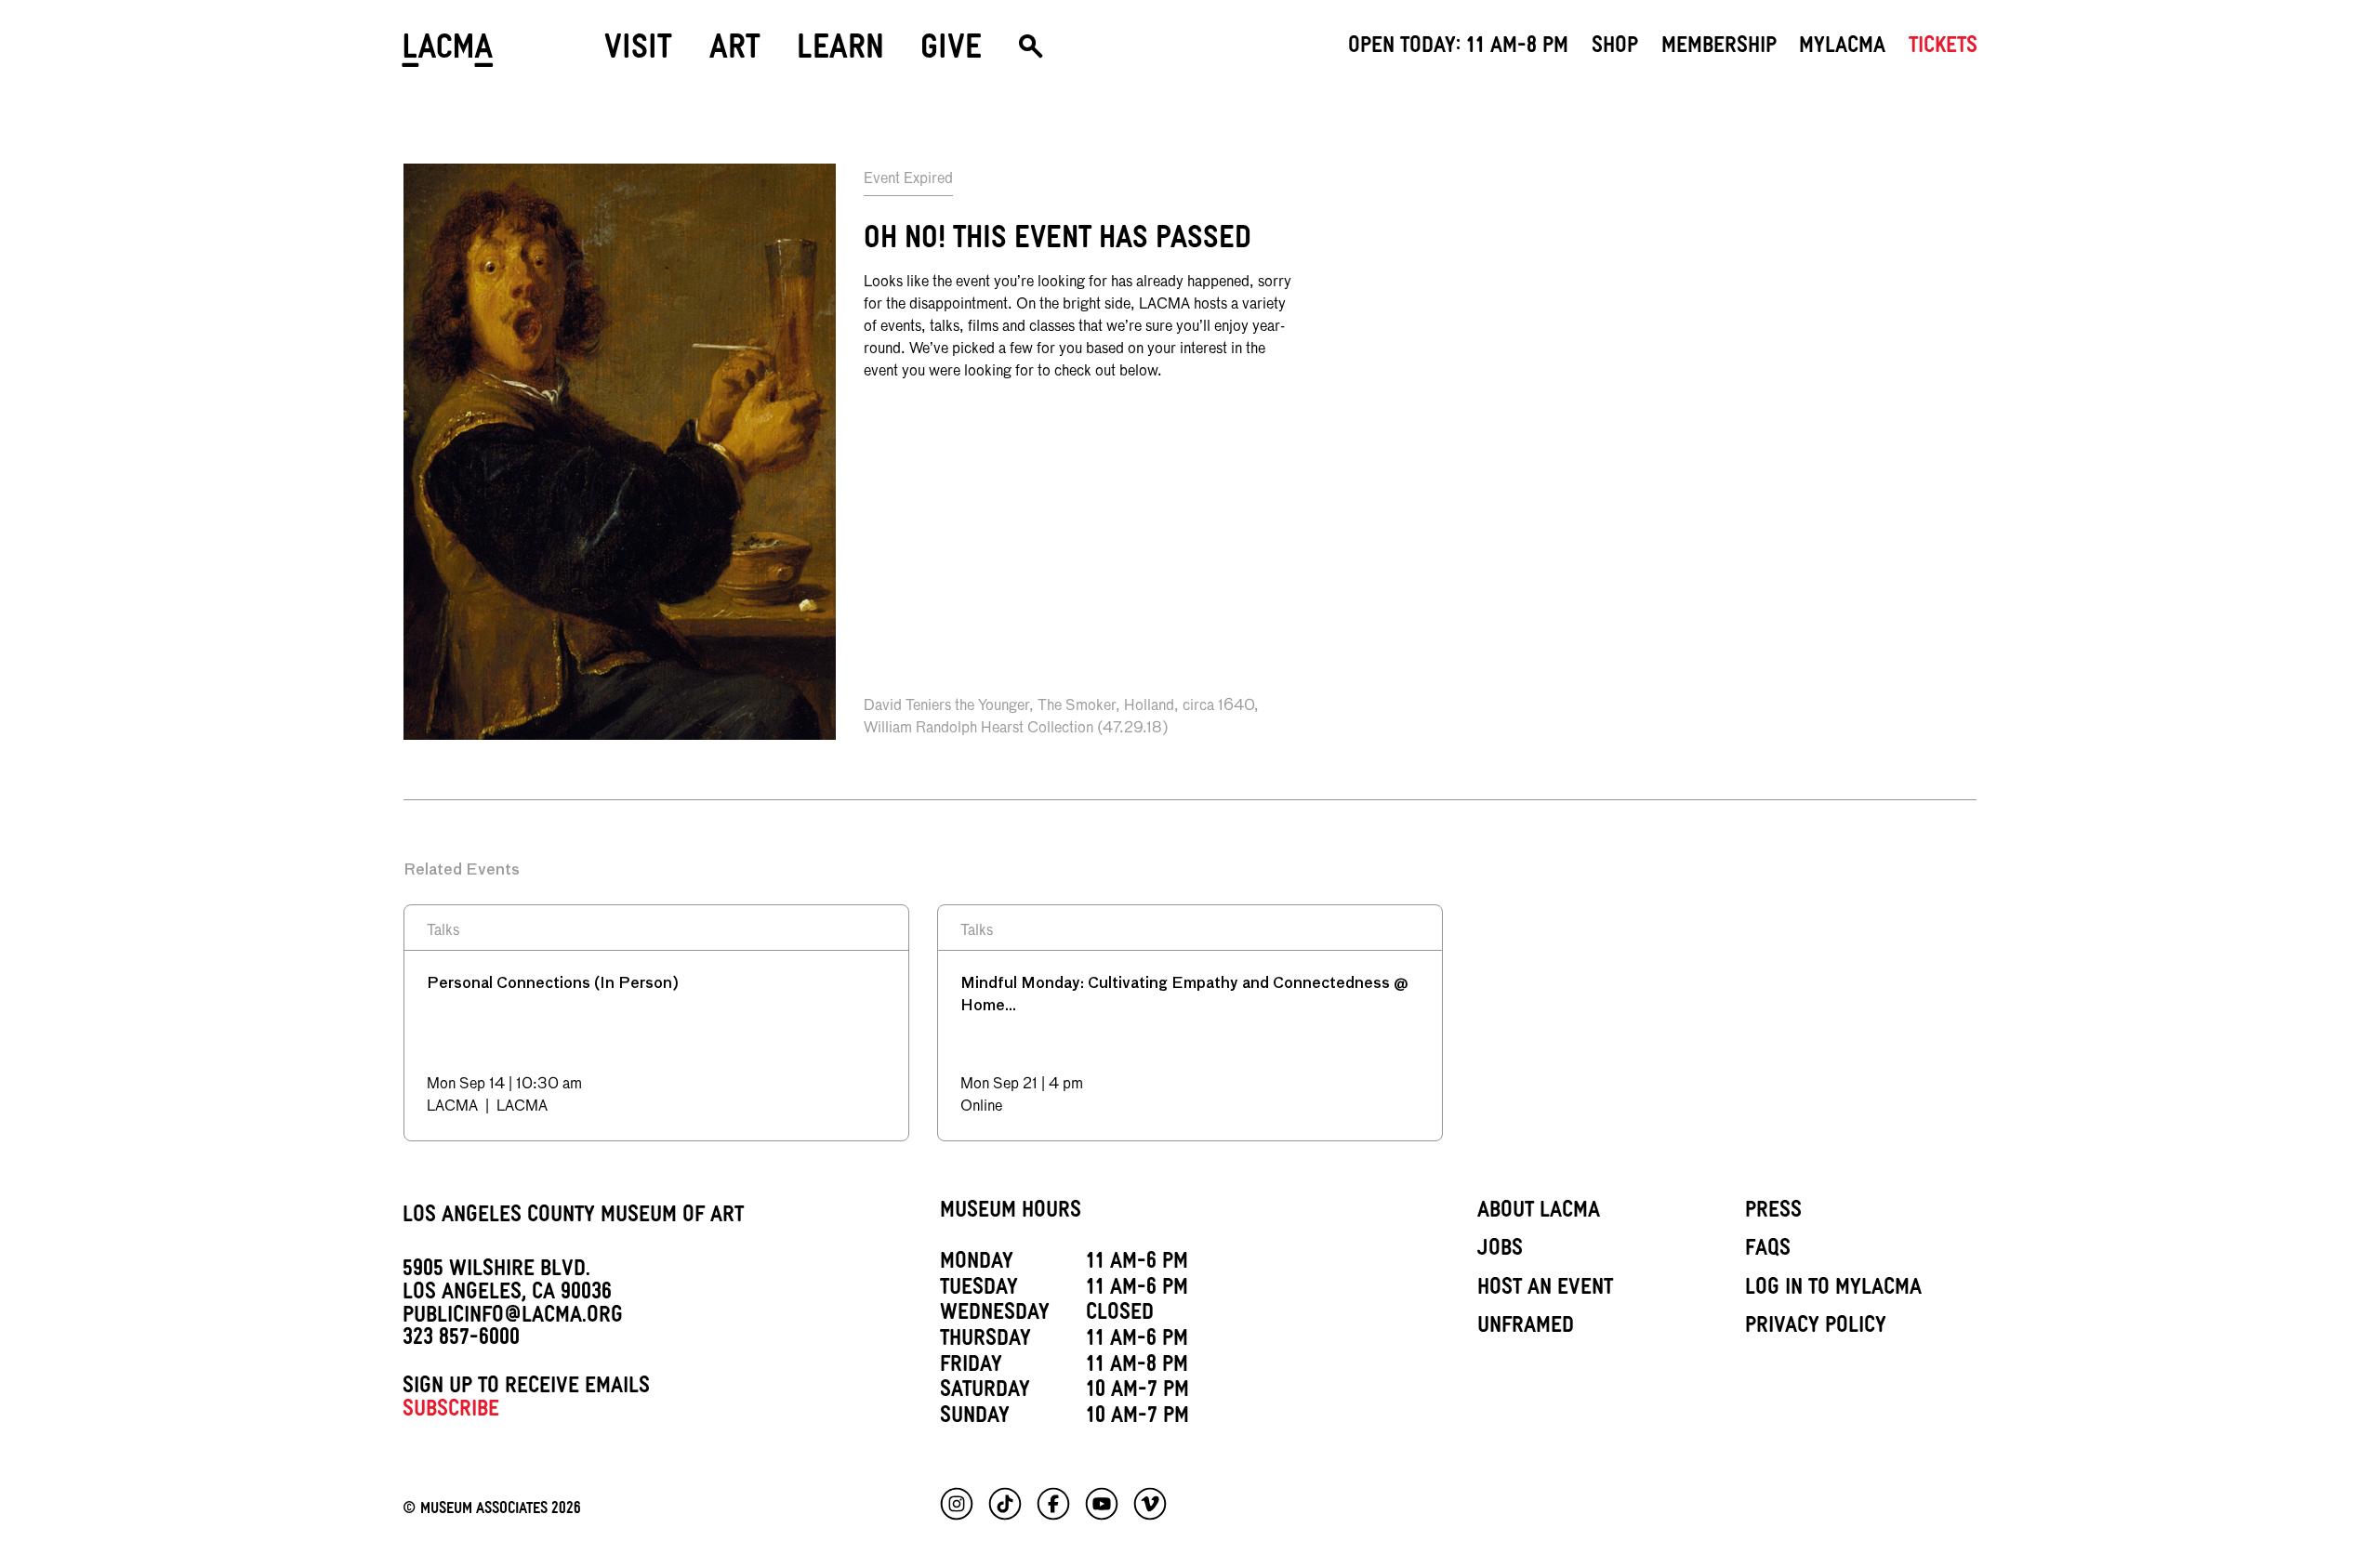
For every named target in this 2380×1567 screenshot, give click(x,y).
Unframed (1526, 1328)
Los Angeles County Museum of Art (573, 1218)
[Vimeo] (1150, 1504)
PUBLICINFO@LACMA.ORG (513, 1318)
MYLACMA (1842, 48)
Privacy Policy (1816, 1328)
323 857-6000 (461, 1340)
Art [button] (735, 53)
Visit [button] (638, 53)
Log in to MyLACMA (1833, 1290)
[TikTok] (1005, 1504)
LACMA (449, 53)
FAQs (1768, 1251)
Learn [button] (840, 53)
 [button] (1031, 53)
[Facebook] (1053, 1504)
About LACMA (1539, 1213)
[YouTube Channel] (1102, 1504)
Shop (1615, 48)
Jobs (1500, 1251)
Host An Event (1545, 1290)
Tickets (1943, 48)
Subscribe (451, 1412)
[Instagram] (957, 1504)
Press (1773, 1213)
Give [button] (951, 53)
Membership (1719, 48)
